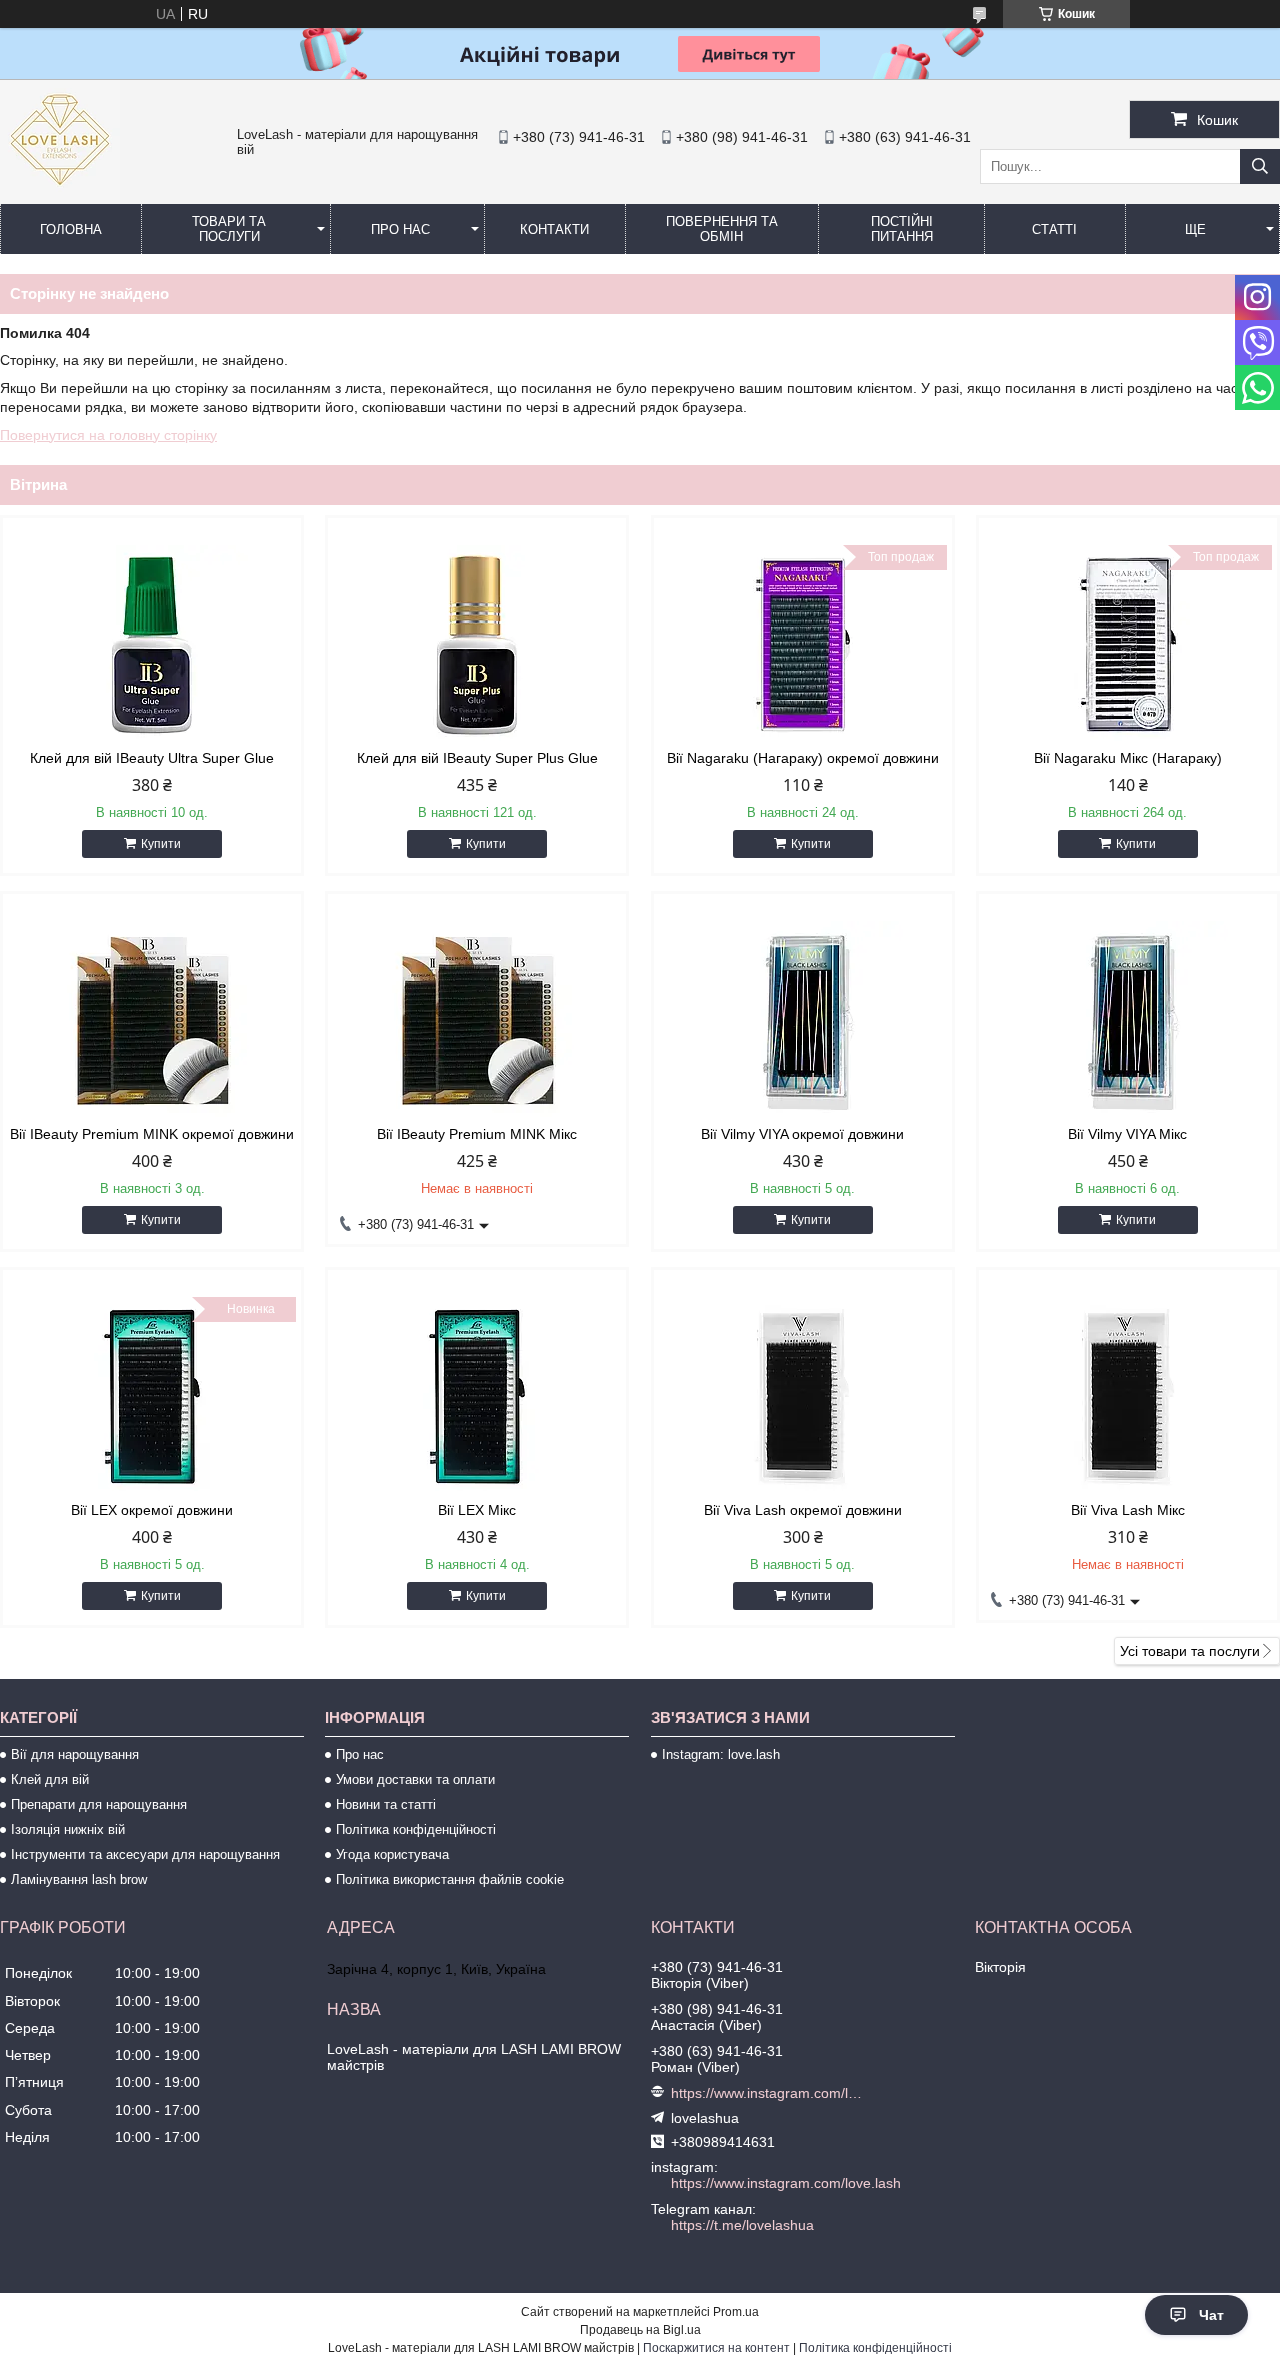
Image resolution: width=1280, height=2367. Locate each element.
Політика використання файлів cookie (450, 1879)
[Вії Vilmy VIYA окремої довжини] (803, 1021)
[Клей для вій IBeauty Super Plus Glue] (477, 645)
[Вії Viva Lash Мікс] (1128, 1397)
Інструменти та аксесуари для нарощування (145, 1854)
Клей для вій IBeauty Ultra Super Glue (152, 758)
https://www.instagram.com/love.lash (768, 2093)
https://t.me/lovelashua (742, 2225)
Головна (71, 229)
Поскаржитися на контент (716, 2348)
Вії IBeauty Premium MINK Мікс (477, 1134)
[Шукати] (1260, 166)
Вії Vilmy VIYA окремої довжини (802, 1134)
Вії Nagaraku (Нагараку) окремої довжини (803, 758)
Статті (1054, 229)
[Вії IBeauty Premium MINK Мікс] (477, 1021)
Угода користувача (392, 1854)
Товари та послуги (229, 229)
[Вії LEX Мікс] (477, 1397)
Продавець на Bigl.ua (640, 2330)
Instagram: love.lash (721, 1754)
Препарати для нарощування (99, 1804)
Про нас (400, 229)
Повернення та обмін (722, 229)
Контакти (554, 229)
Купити (161, 844)
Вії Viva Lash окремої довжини (803, 1510)
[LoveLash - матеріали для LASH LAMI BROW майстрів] (60, 195)
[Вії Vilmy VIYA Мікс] (1128, 1021)
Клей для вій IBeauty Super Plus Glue (477, 758)
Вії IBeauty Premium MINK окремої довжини (152, 1134)
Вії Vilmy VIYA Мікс (1127, 1134)
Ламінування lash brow (79, 1879)
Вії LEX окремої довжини (152, 1510)
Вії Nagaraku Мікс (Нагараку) (1128, 758)
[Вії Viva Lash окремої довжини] (803, 1397)
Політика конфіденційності (416, 1829)
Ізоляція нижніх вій (68, 1829)
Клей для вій (50, 1779)
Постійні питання (902, 229)
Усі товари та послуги (1190, 1651)
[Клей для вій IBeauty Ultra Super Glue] (152, 645)
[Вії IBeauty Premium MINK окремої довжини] (152, 1021)
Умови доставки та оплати (415, 1779)
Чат (1211, 2315)
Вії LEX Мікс (477, 1510)
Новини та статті (386, 1804)
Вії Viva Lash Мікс (1128, 1510)
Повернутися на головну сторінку (108, 435)
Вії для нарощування (75, 1754)
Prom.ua (736, 2312)
